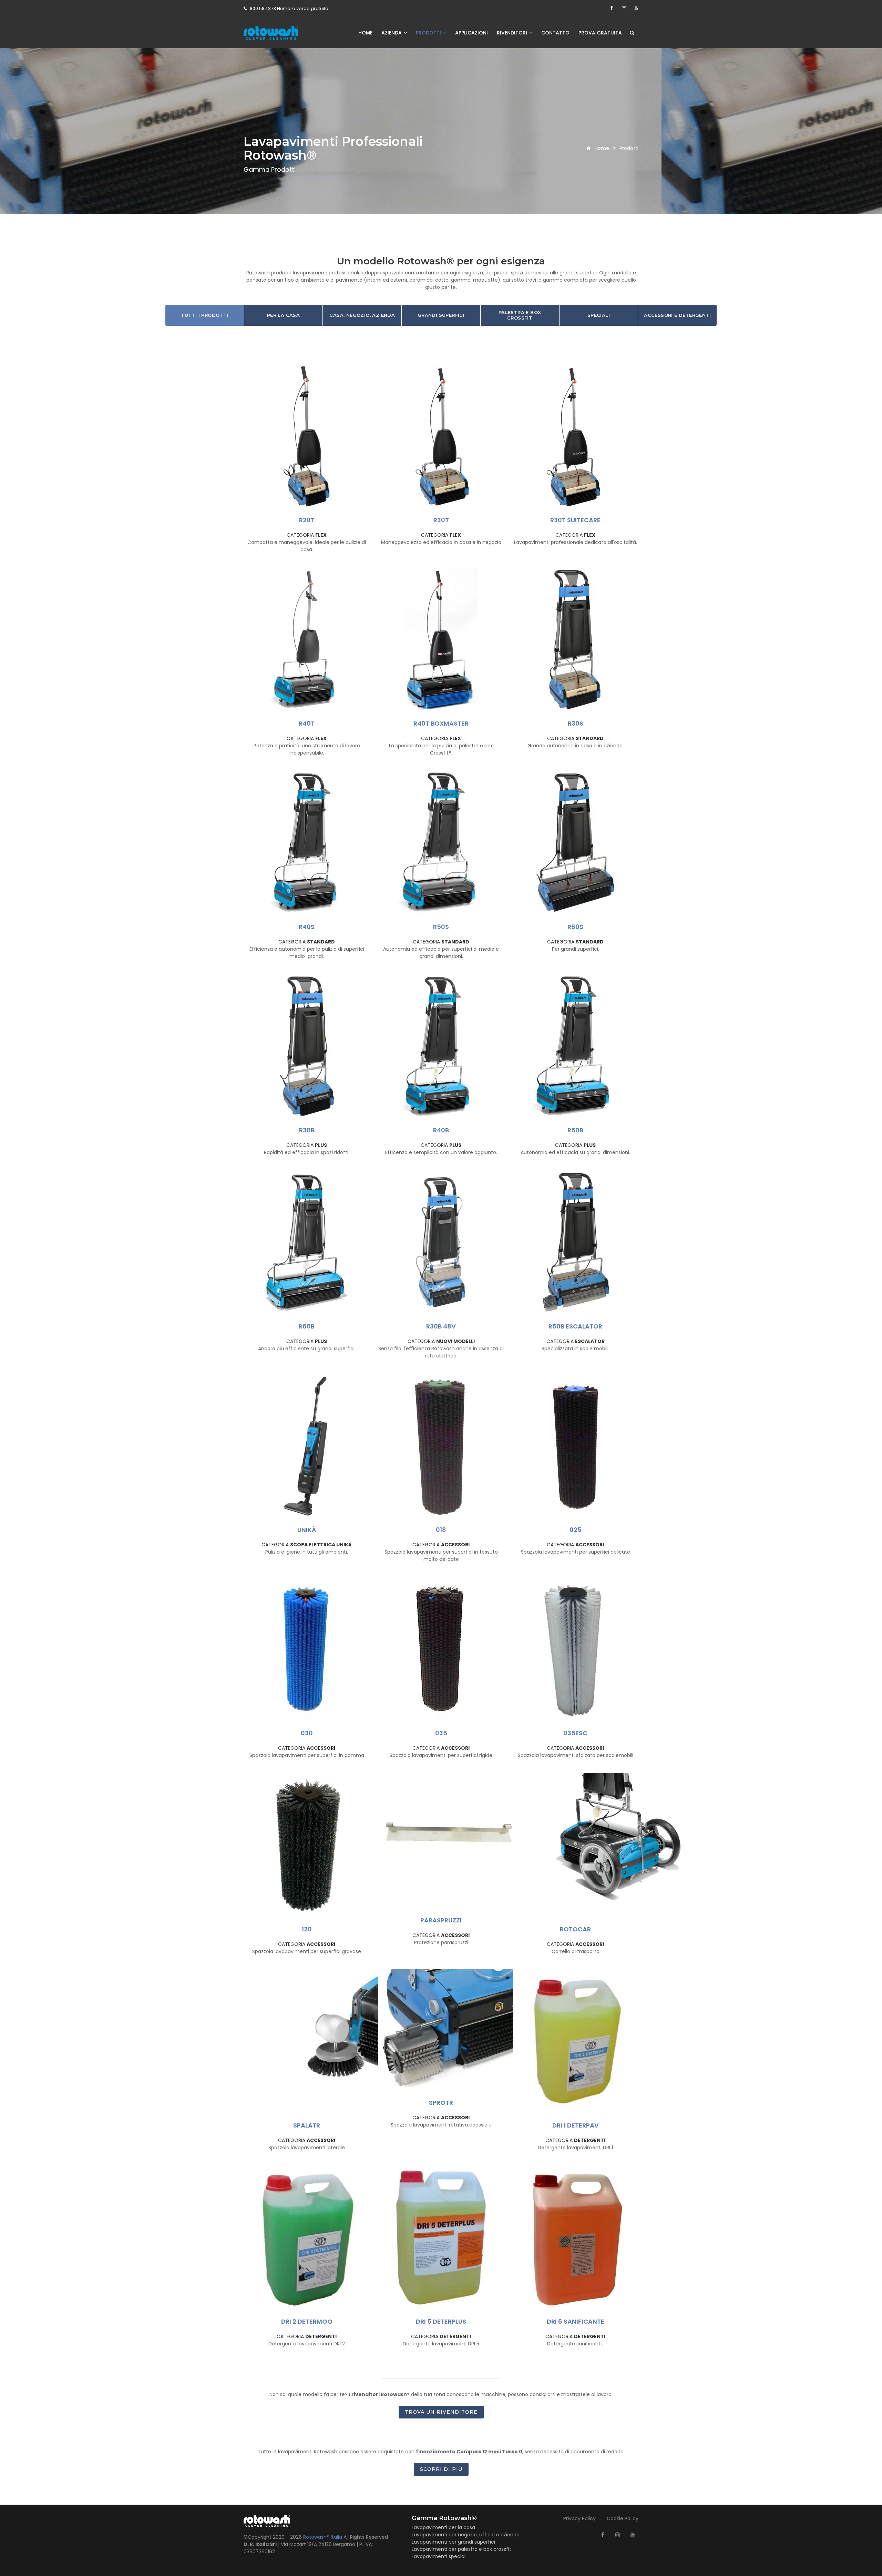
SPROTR (441, 2103)
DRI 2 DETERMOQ (307, 2321)
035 (441, 1733)
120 (307, 1929)
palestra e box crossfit (520, 315)
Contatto (555, 33)
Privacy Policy (580, 2518)
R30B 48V (441, 1326)
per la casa (283, 315)
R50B (575, 1130)
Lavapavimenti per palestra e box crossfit (461, 2549)
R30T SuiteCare (575, 520)
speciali (599, 315)
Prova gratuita (600, 33)
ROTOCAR (575, 1929)
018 (441, 1530)
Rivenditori (513, 33)
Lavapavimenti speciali (439, 2556)
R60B (307, 1326)
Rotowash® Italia (323, 2537)
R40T (307, 723)
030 (307, 1733)
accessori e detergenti (677, 315)
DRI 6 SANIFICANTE (576, 2321)
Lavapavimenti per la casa (443, 2527)
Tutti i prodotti (204, 315)
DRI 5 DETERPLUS (441, 2321)
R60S (575, 927)
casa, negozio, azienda (362, 315)
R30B (307, 1130)
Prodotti (429, 33)
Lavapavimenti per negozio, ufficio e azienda (466, 2535)
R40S (307, 927)
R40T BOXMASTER (441, 723)
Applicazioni (471, 33)
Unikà (307, 1530)
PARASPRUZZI (441, 1920)
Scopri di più (441, 2469)
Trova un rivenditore (441, 2412)
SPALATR (307, 2125)
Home (365, 33)
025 (576, 1530)
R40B (441, 1130)
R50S (441, 927)
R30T (441, 520)
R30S (576, 723)
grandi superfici (441, 315)
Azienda (392, 33)
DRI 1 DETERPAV (576, 2125)
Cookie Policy (623, 2518)
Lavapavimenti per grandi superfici (453, 2542)
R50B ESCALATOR (575, 1326)
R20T (307, 520)
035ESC (575, 1733)
